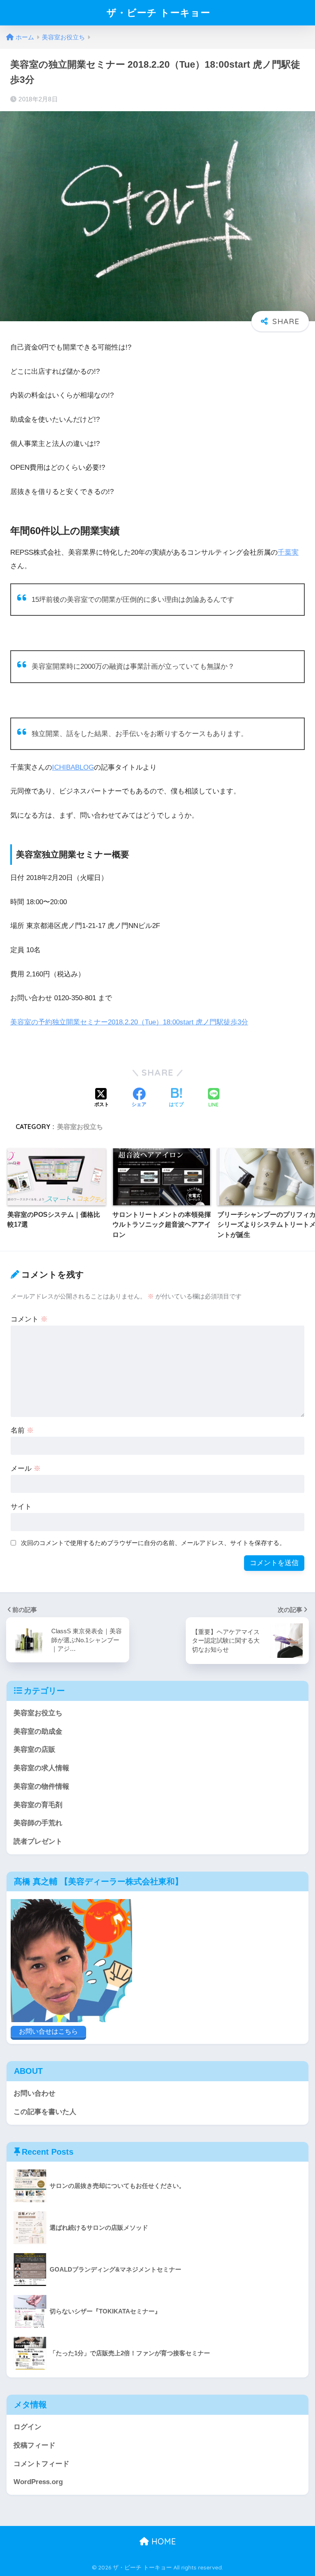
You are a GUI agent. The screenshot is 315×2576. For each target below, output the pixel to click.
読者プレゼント (38, 1841)
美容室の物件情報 (41, 1786)
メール (26, 1469)
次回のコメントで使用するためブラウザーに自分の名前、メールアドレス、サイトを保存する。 (153, 1543)
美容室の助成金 (38, 1731)
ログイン (27, 2427)
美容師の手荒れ (38, 1823)
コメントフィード (41, 2464)
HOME (162, 2541)
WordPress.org (38, 2482)
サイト (21, 1507)
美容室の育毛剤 (38, 1805)
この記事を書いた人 (45, 2112)
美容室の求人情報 (41, 1768)
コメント (29, 1319)
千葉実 (288, 552)
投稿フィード (34, 2445)
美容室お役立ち (80, 1127)
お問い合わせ (34, 2093)
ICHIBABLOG (73, 767)
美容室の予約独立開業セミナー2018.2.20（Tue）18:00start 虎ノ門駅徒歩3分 (129, 1022)
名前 (22, 1430)
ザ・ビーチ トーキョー (159, 13)
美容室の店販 (34, 1750)
